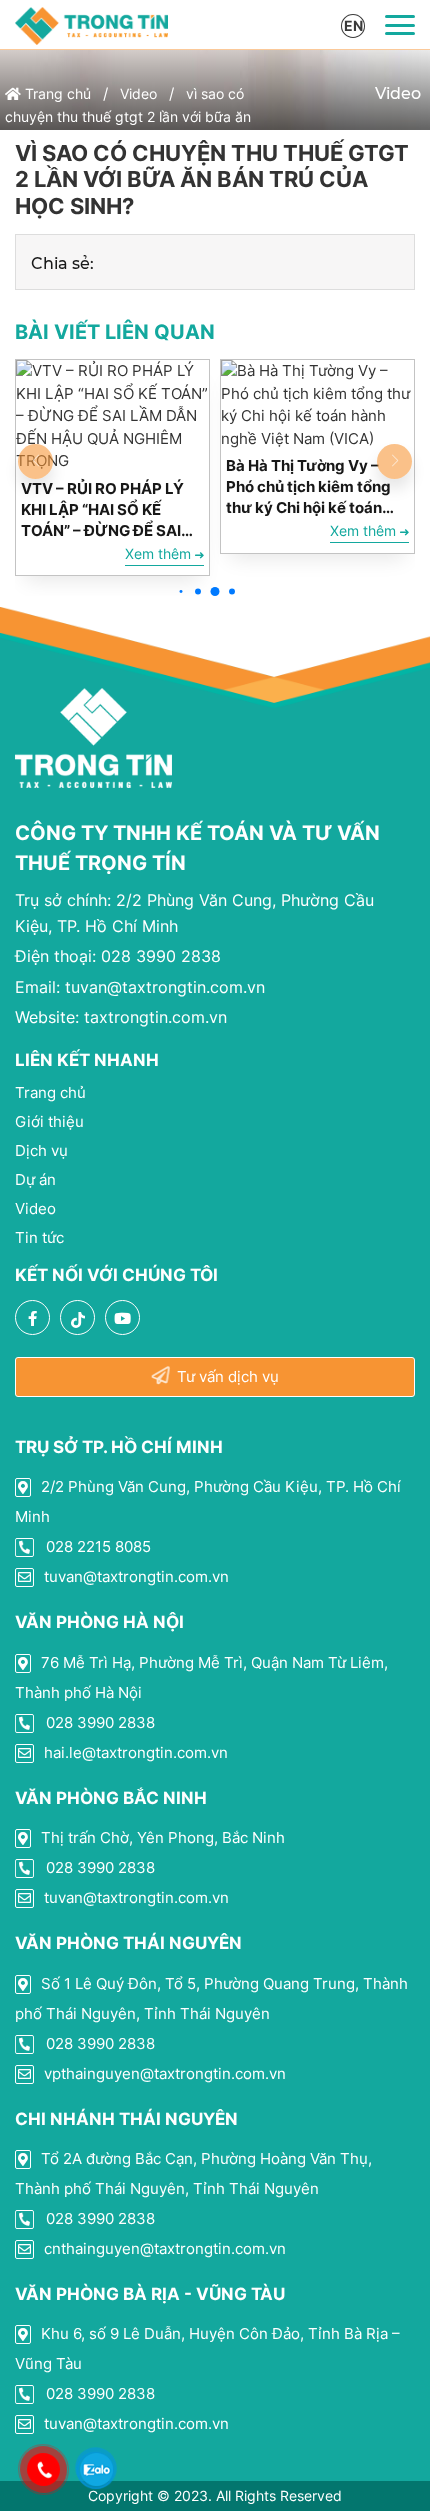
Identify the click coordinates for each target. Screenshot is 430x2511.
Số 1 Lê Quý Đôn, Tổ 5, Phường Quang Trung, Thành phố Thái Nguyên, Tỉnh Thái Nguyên (211, 1998)
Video (138, 93)
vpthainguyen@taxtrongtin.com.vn (163, 2073)
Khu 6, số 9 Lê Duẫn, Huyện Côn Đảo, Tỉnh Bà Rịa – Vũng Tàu (207, 2348)
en (353, 25)
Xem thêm (160, 554)
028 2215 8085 (96, 1546)
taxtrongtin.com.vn (121, 1017)
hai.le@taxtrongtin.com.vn (134, 1752)
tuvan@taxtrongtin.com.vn (140, 987)
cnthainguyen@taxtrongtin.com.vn (163, 2248)
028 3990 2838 (118, 956)
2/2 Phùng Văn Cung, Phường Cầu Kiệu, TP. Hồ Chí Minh (208, 1501)
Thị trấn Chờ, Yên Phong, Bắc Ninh (161, 1837)
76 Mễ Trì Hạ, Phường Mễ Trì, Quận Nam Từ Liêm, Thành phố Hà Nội (201, 1677)
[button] (181, 591)
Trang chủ (56, 93)
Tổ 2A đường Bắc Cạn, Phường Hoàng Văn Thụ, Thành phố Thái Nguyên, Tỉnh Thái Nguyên (193, 2173)
